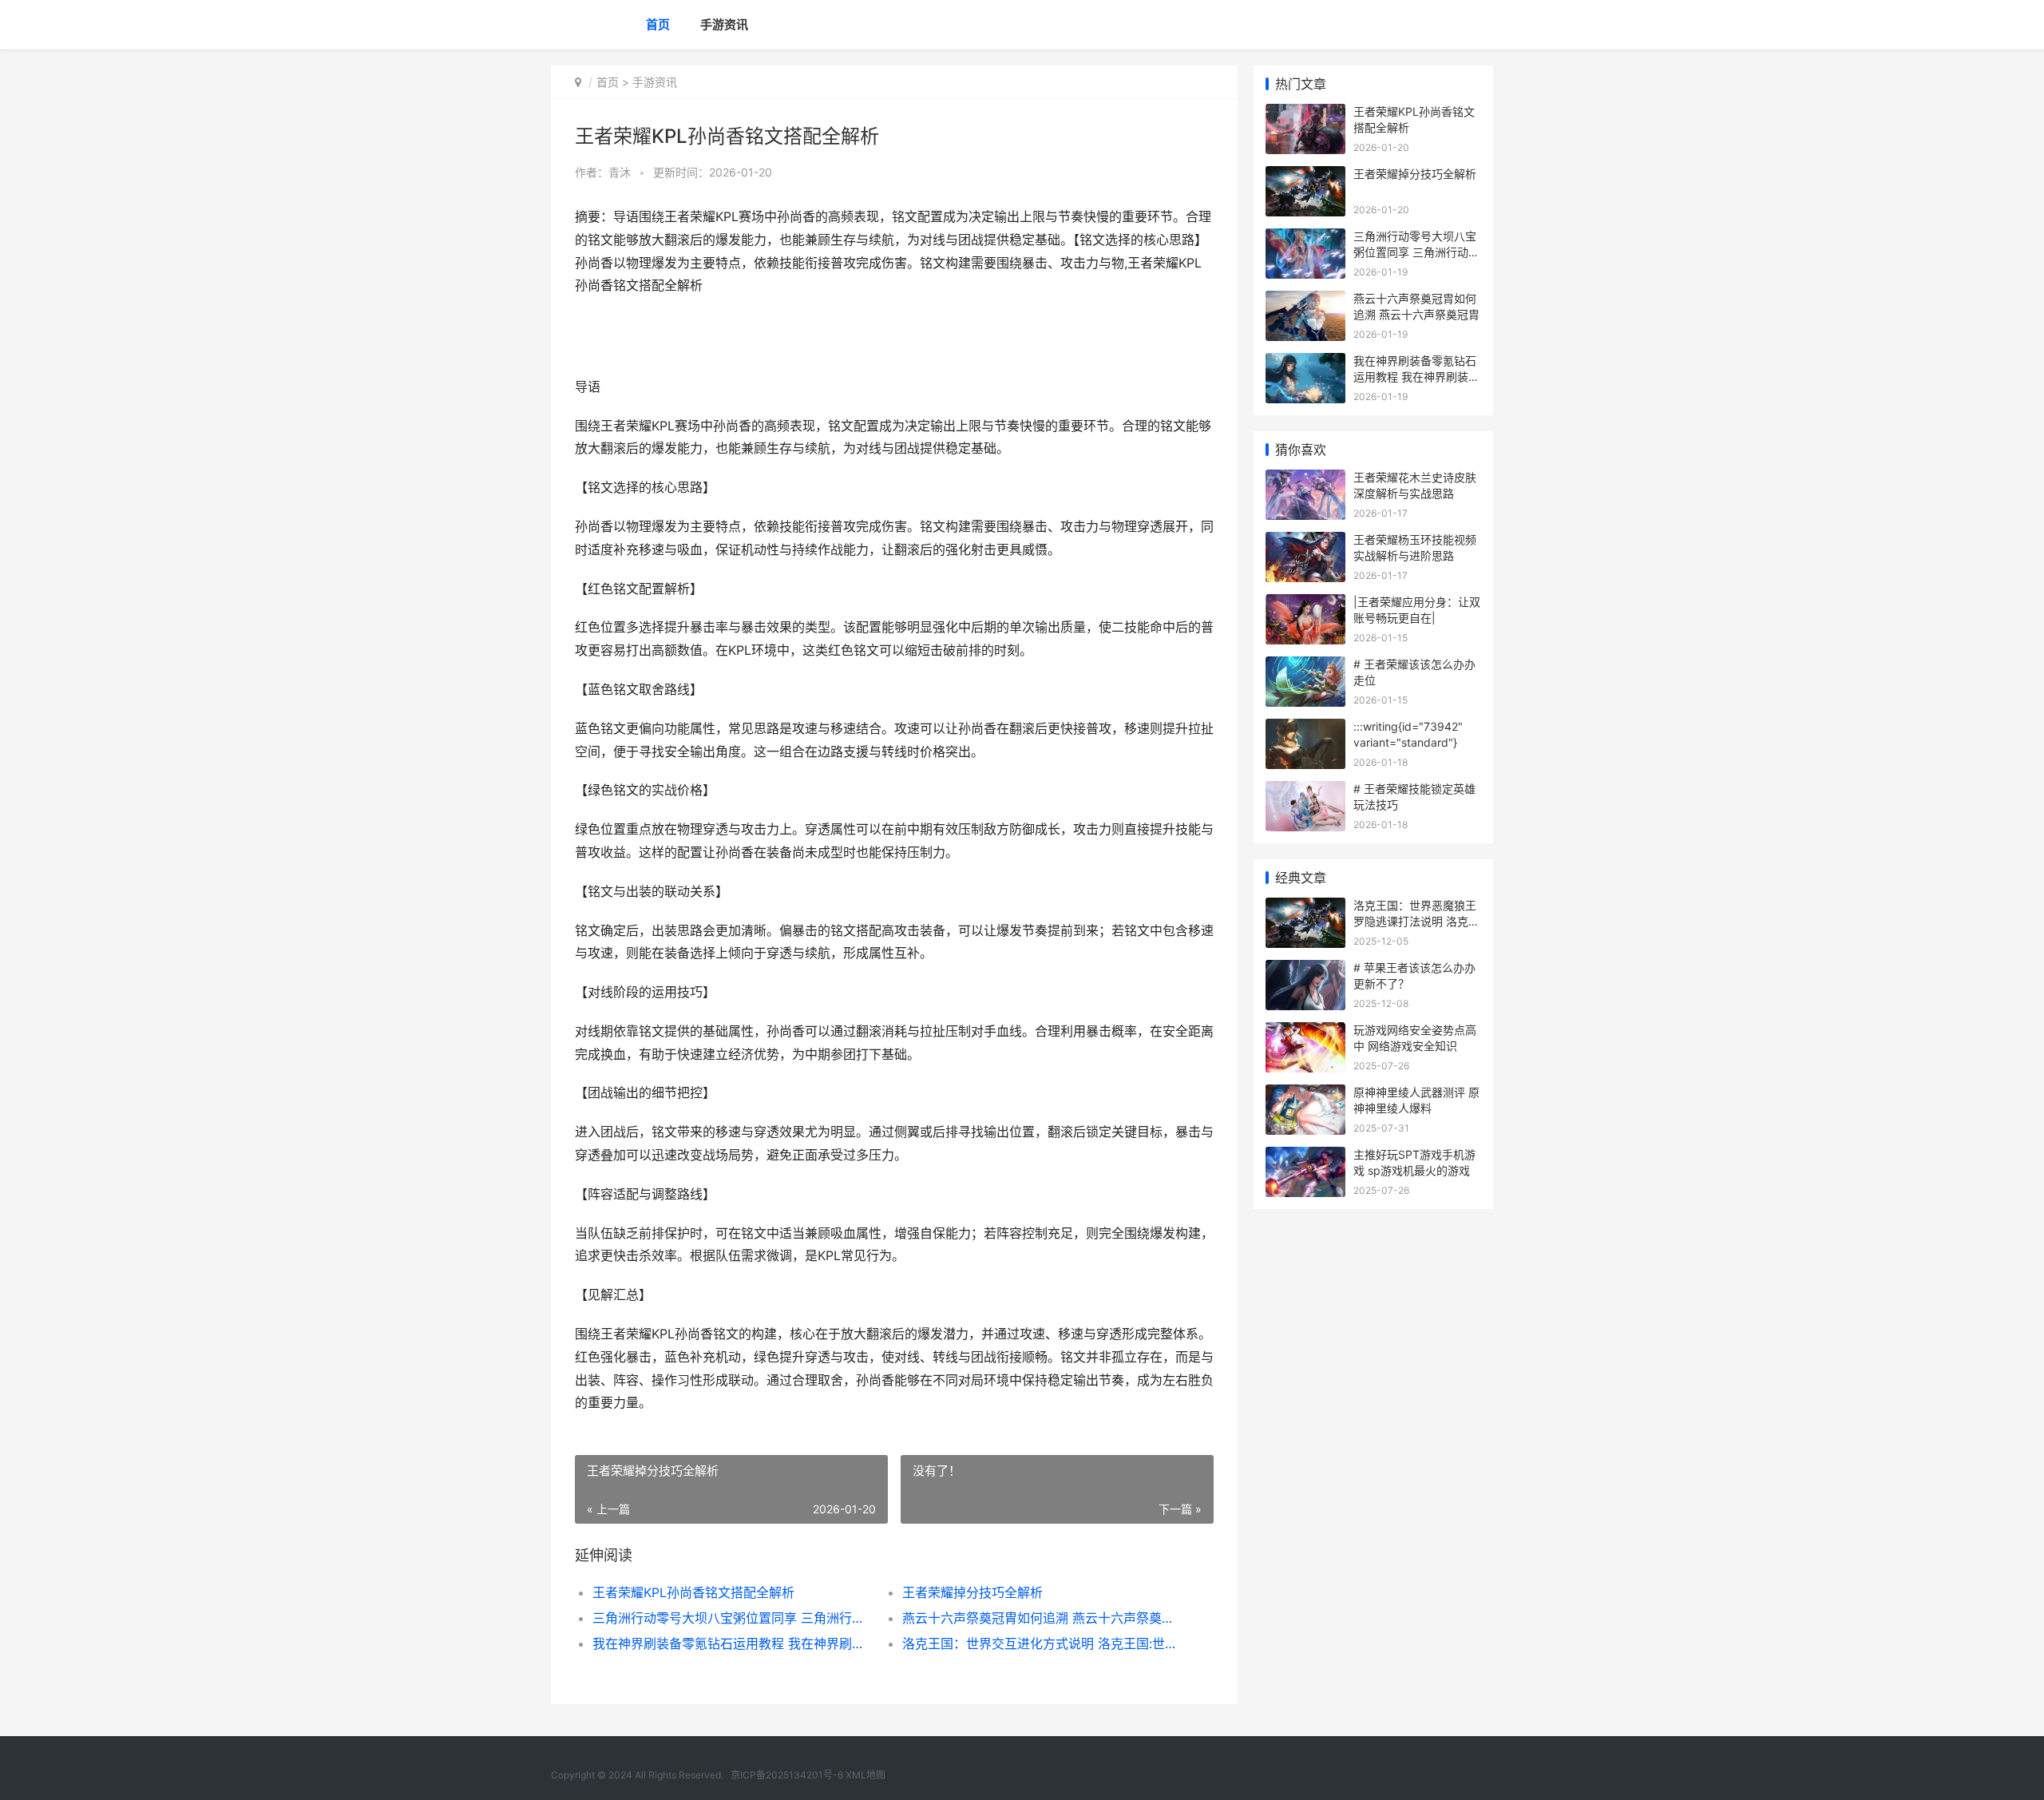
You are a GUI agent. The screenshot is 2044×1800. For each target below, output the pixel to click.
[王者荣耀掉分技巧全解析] (1305, 176)
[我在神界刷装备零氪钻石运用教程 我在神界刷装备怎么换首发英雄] (1305, 363)
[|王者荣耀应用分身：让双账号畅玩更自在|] (1305, 604)
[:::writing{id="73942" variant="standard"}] (1305, 729)
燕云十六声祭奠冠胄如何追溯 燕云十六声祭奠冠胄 (1042, 1618)
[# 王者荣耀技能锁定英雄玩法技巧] (1305, 791)
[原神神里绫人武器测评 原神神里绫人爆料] (1305, 1094)
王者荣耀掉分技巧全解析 (972, 1592)
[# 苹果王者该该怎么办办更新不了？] (1305, 970)
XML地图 (866, 1775)
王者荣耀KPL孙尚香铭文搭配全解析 (693, 1592)
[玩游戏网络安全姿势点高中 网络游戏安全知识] (1305, 1032)
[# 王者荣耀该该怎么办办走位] (1305, 666)
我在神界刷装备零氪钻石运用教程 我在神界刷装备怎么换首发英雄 (732, 1643)
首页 (658, 24)
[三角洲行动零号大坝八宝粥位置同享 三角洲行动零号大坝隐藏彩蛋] (1305, 238)
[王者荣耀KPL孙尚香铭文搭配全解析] (1305, 114)
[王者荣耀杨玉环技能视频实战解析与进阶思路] (1305, 542)
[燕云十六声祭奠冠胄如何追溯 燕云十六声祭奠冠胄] (1305, 301)
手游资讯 (724, 24)
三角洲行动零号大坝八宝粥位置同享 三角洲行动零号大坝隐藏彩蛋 (732, 1618)
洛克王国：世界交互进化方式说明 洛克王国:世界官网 (1042, 1643)
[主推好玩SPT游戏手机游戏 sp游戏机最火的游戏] (1305, 1157)
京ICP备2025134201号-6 (787, 1775)
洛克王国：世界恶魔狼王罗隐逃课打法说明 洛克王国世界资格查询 (1416, 921)
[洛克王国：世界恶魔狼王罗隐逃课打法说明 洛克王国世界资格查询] (1305, 908)
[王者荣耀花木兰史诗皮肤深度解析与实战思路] (1305, 480)
